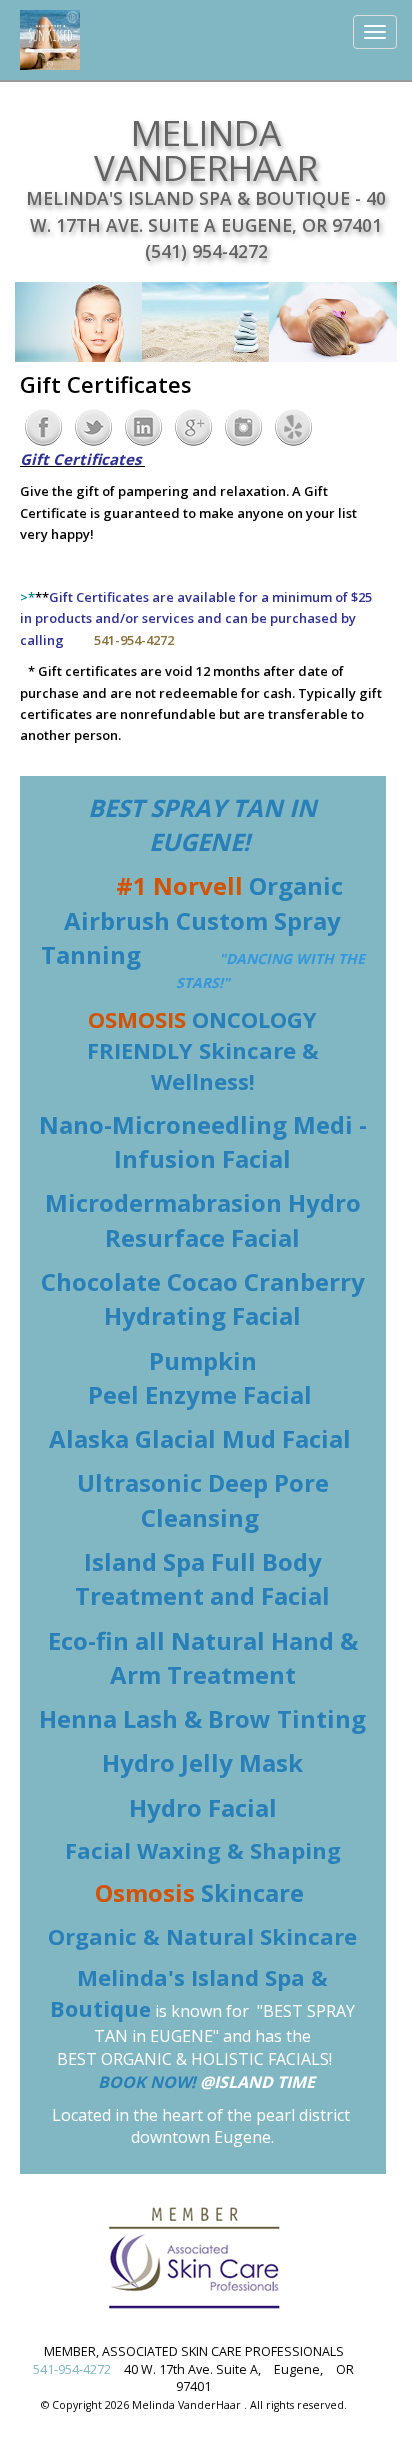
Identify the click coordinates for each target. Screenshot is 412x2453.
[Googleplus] (193, 426)
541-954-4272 (72, 2369)
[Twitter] (93, 426)
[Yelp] (293, 426)
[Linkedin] (143, 426)
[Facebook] (43, 426)
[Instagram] (243, 426)
